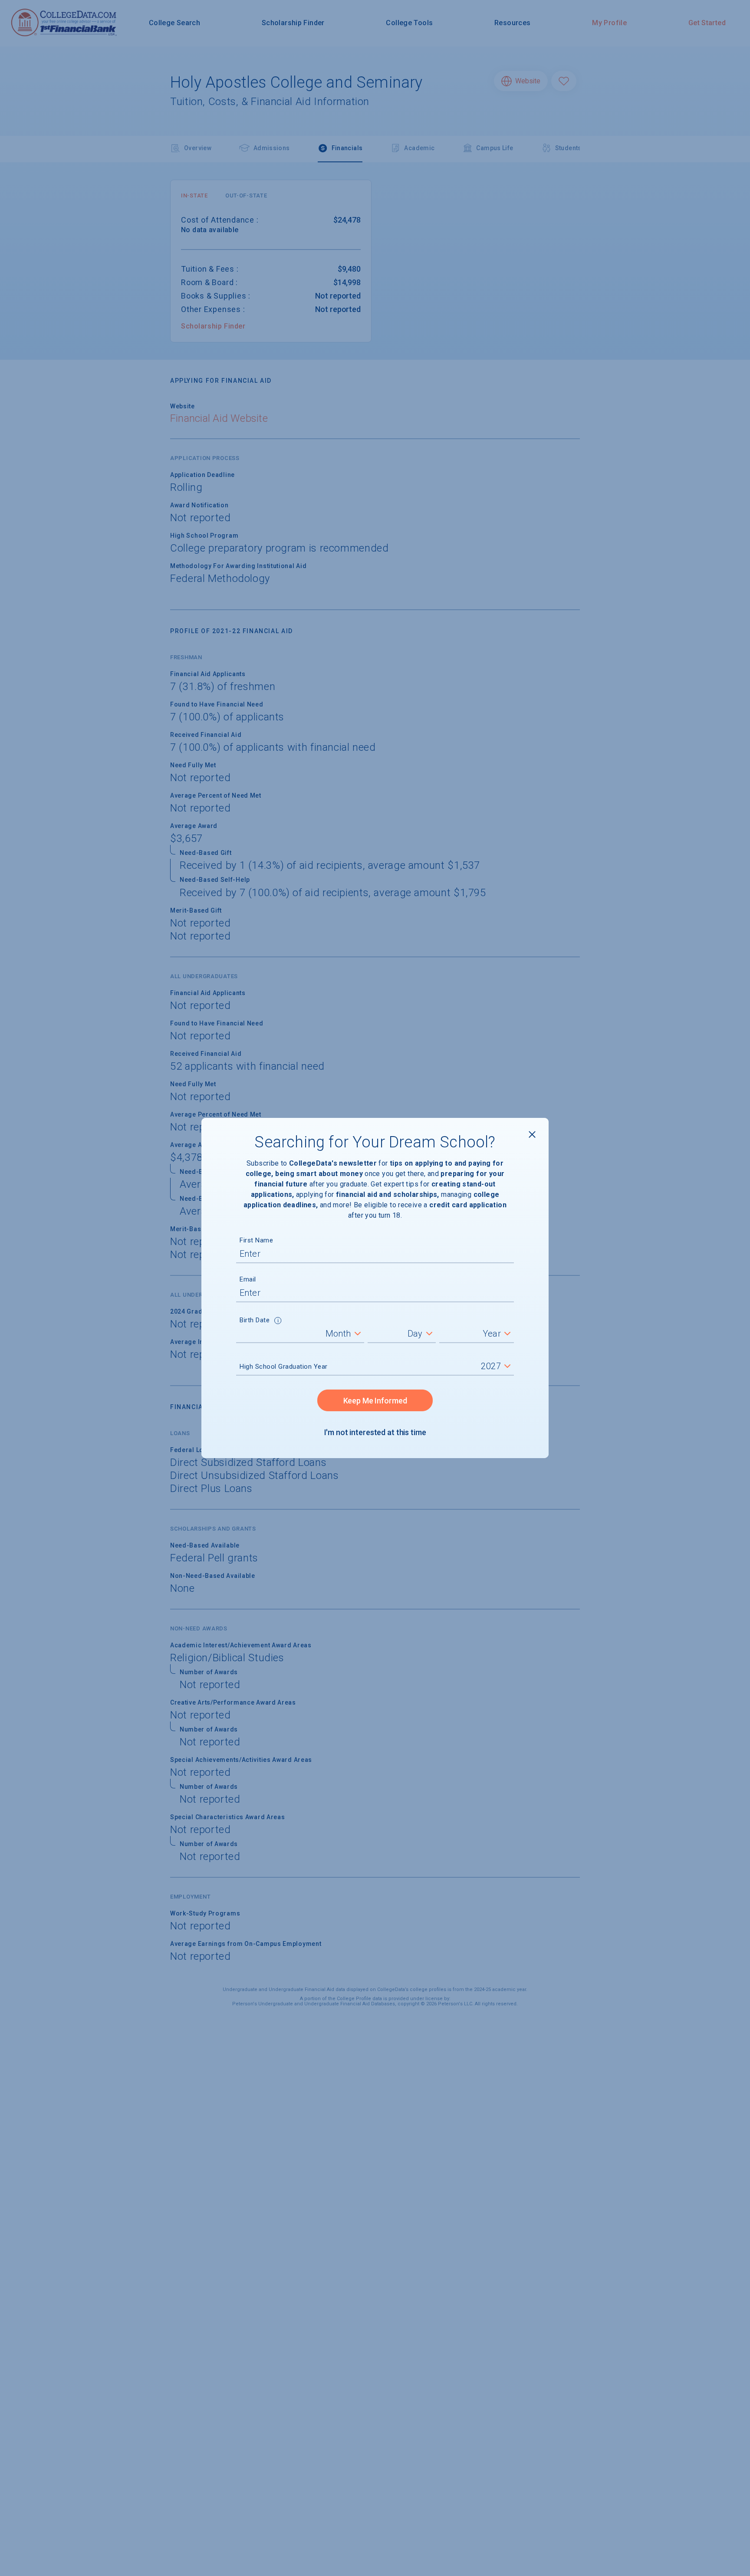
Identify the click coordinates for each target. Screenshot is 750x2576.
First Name (256, 1240)
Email (248, 1279)
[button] (278, 1321)
